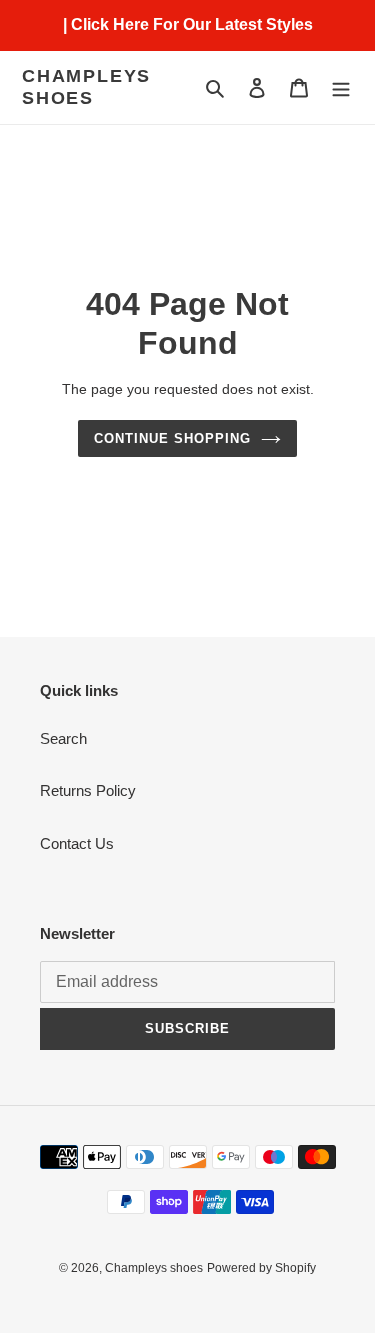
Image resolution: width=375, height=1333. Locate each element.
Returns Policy (88, 790)
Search (63, 738)
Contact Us (77, 843)
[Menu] (341, 87)
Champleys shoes (86, 87)
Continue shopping (173, 438)
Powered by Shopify (261, 1268)
